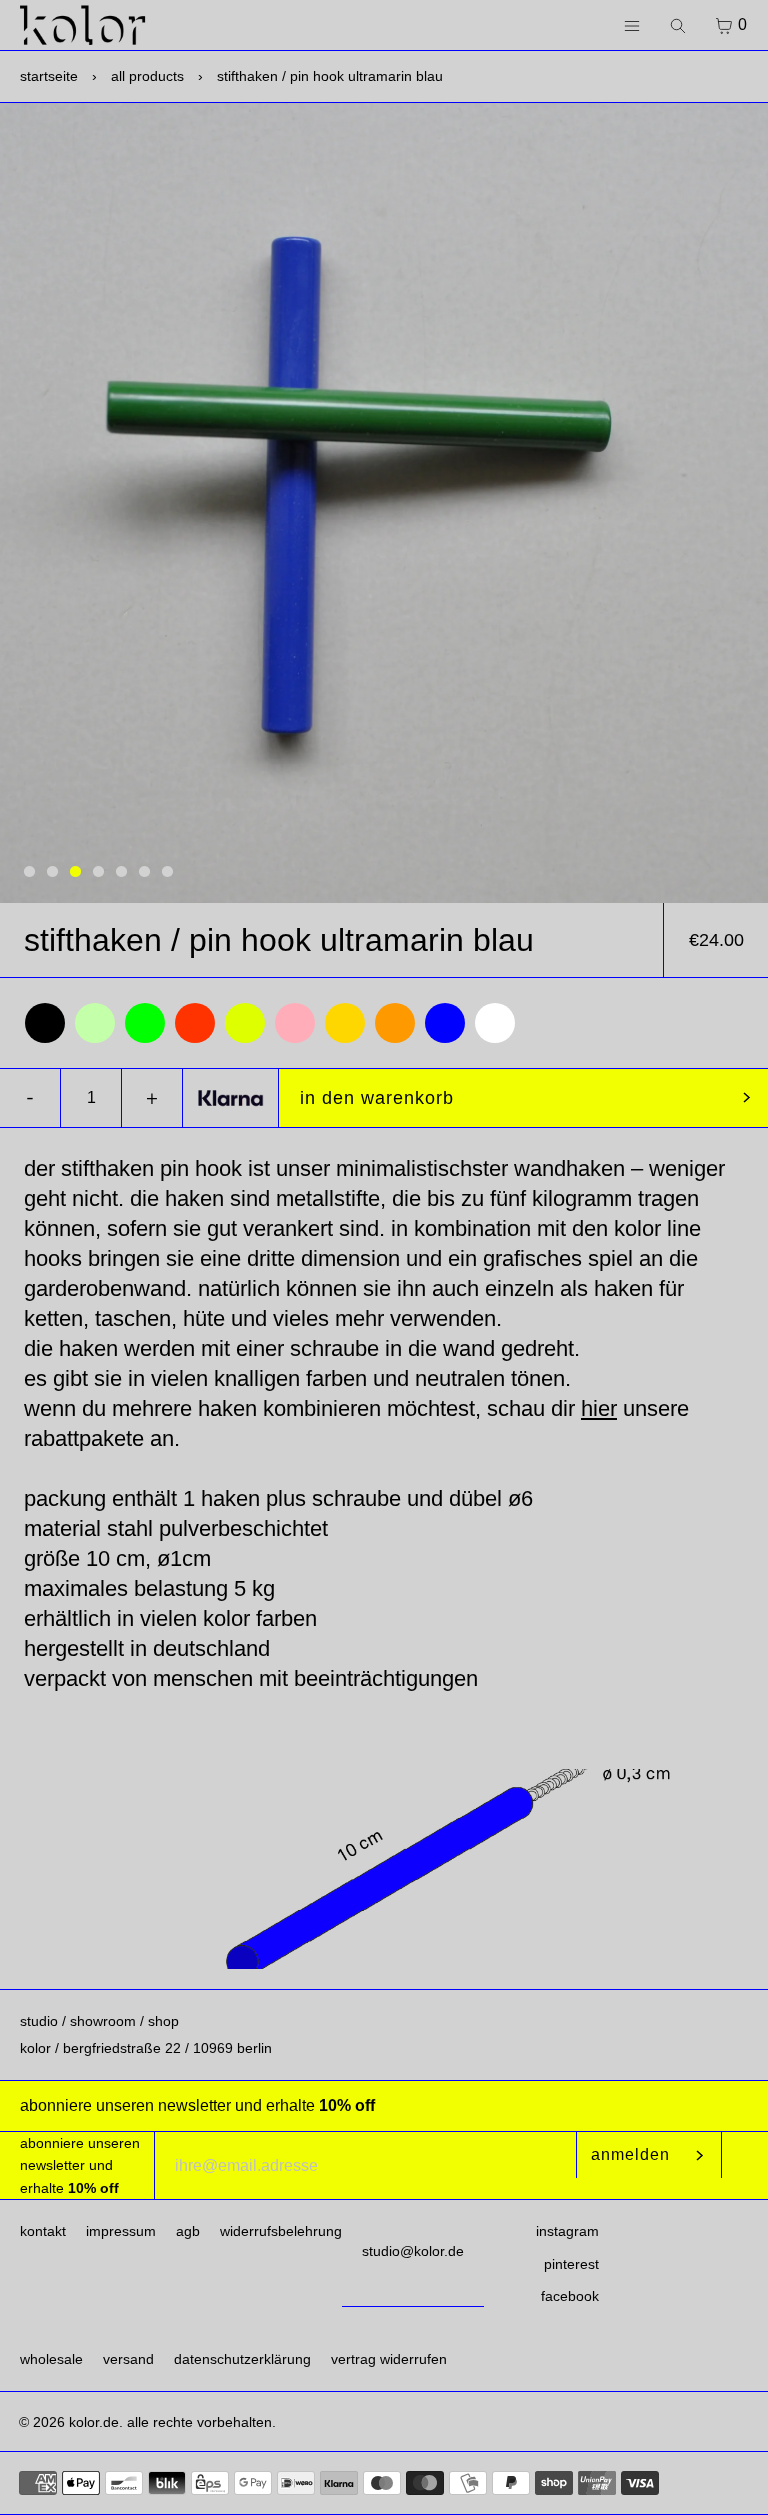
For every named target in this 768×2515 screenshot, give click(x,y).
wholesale (51, 2359)
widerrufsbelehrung (281, 2231)
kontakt (43, 2231)
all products (147, 76)
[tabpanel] (384, 503)
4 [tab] (98, 872)
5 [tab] (121, 872)
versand (128, 2359)
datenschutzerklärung (242, 2359)
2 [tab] (52, 872)
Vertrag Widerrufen (389, 2359)
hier (599, 1408)
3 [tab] (75, 872)
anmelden (630, 2154)
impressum (121, 2231)
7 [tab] (167, 872)
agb (188, 2231)
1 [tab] (29, 872)
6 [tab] (144, 872)
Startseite (49, 76)
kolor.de (94, 2422)
